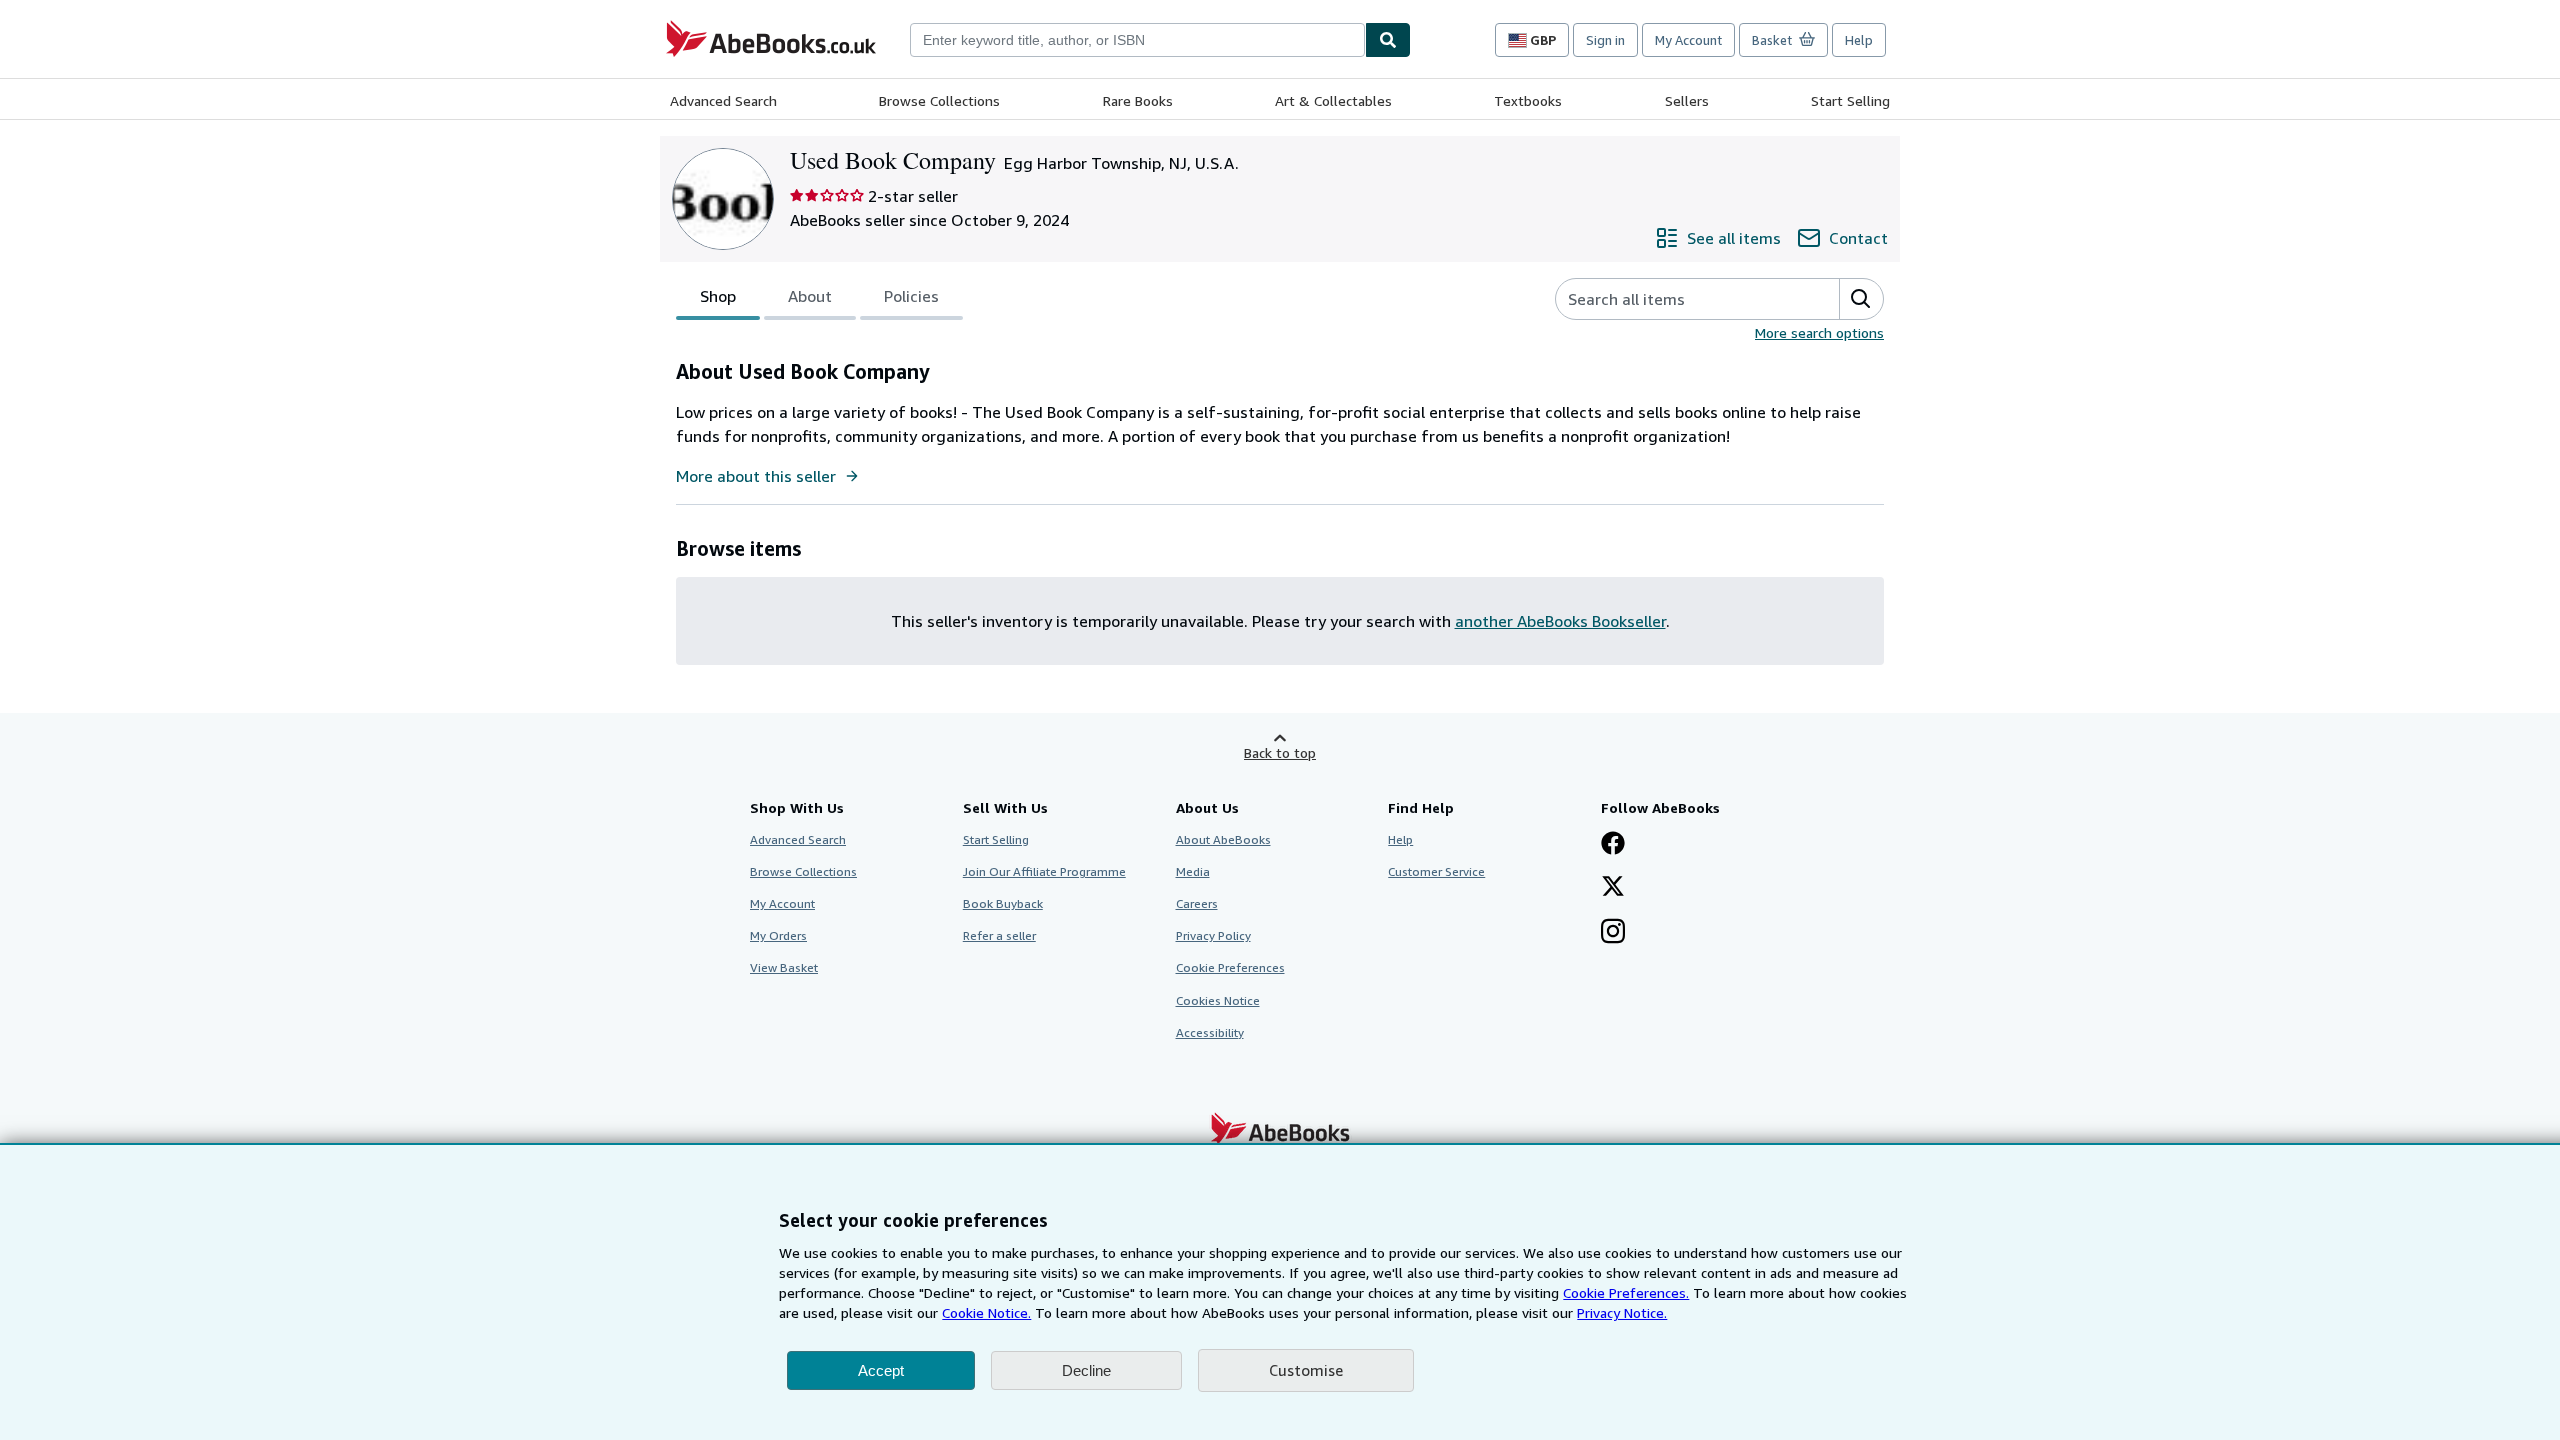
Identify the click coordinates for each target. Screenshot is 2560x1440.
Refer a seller (999, 935)
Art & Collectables (1333, 100)
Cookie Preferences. (1626, 1292)
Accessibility (1210, 1032)
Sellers (1687, 100)
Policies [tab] (911, 296)
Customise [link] (1306, 1370)
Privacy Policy (1213, 935)
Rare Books (1138, 100)
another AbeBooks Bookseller (1560, 621)
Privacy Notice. (1622, 1312)
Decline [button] (1086, 1370)
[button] (1861, 299)
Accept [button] (881, 1370)
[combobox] (1137, 40)
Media (1193, 871)
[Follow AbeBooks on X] (1613, 888)
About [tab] (810, 296)
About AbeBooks (1223, 839)
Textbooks (1528, 100)
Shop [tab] (718, 296)
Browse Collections (939, 100)
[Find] (1388, 40)
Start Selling (1850, 100)
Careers (1197, 903)
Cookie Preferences (1230, 967)
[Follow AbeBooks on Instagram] (1613, 933)
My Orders (778, 935)
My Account (1688, 40)
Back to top (1280, 752)
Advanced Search (723, 100)
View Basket (784, 967)
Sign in (1605, 40)
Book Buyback (1003, 903)
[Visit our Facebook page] (1613, 845)
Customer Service (1436, 871)
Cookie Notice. (986, 1312)
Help (1859, 40)
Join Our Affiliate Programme (1044, 871)
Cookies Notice (1218, 1000)
